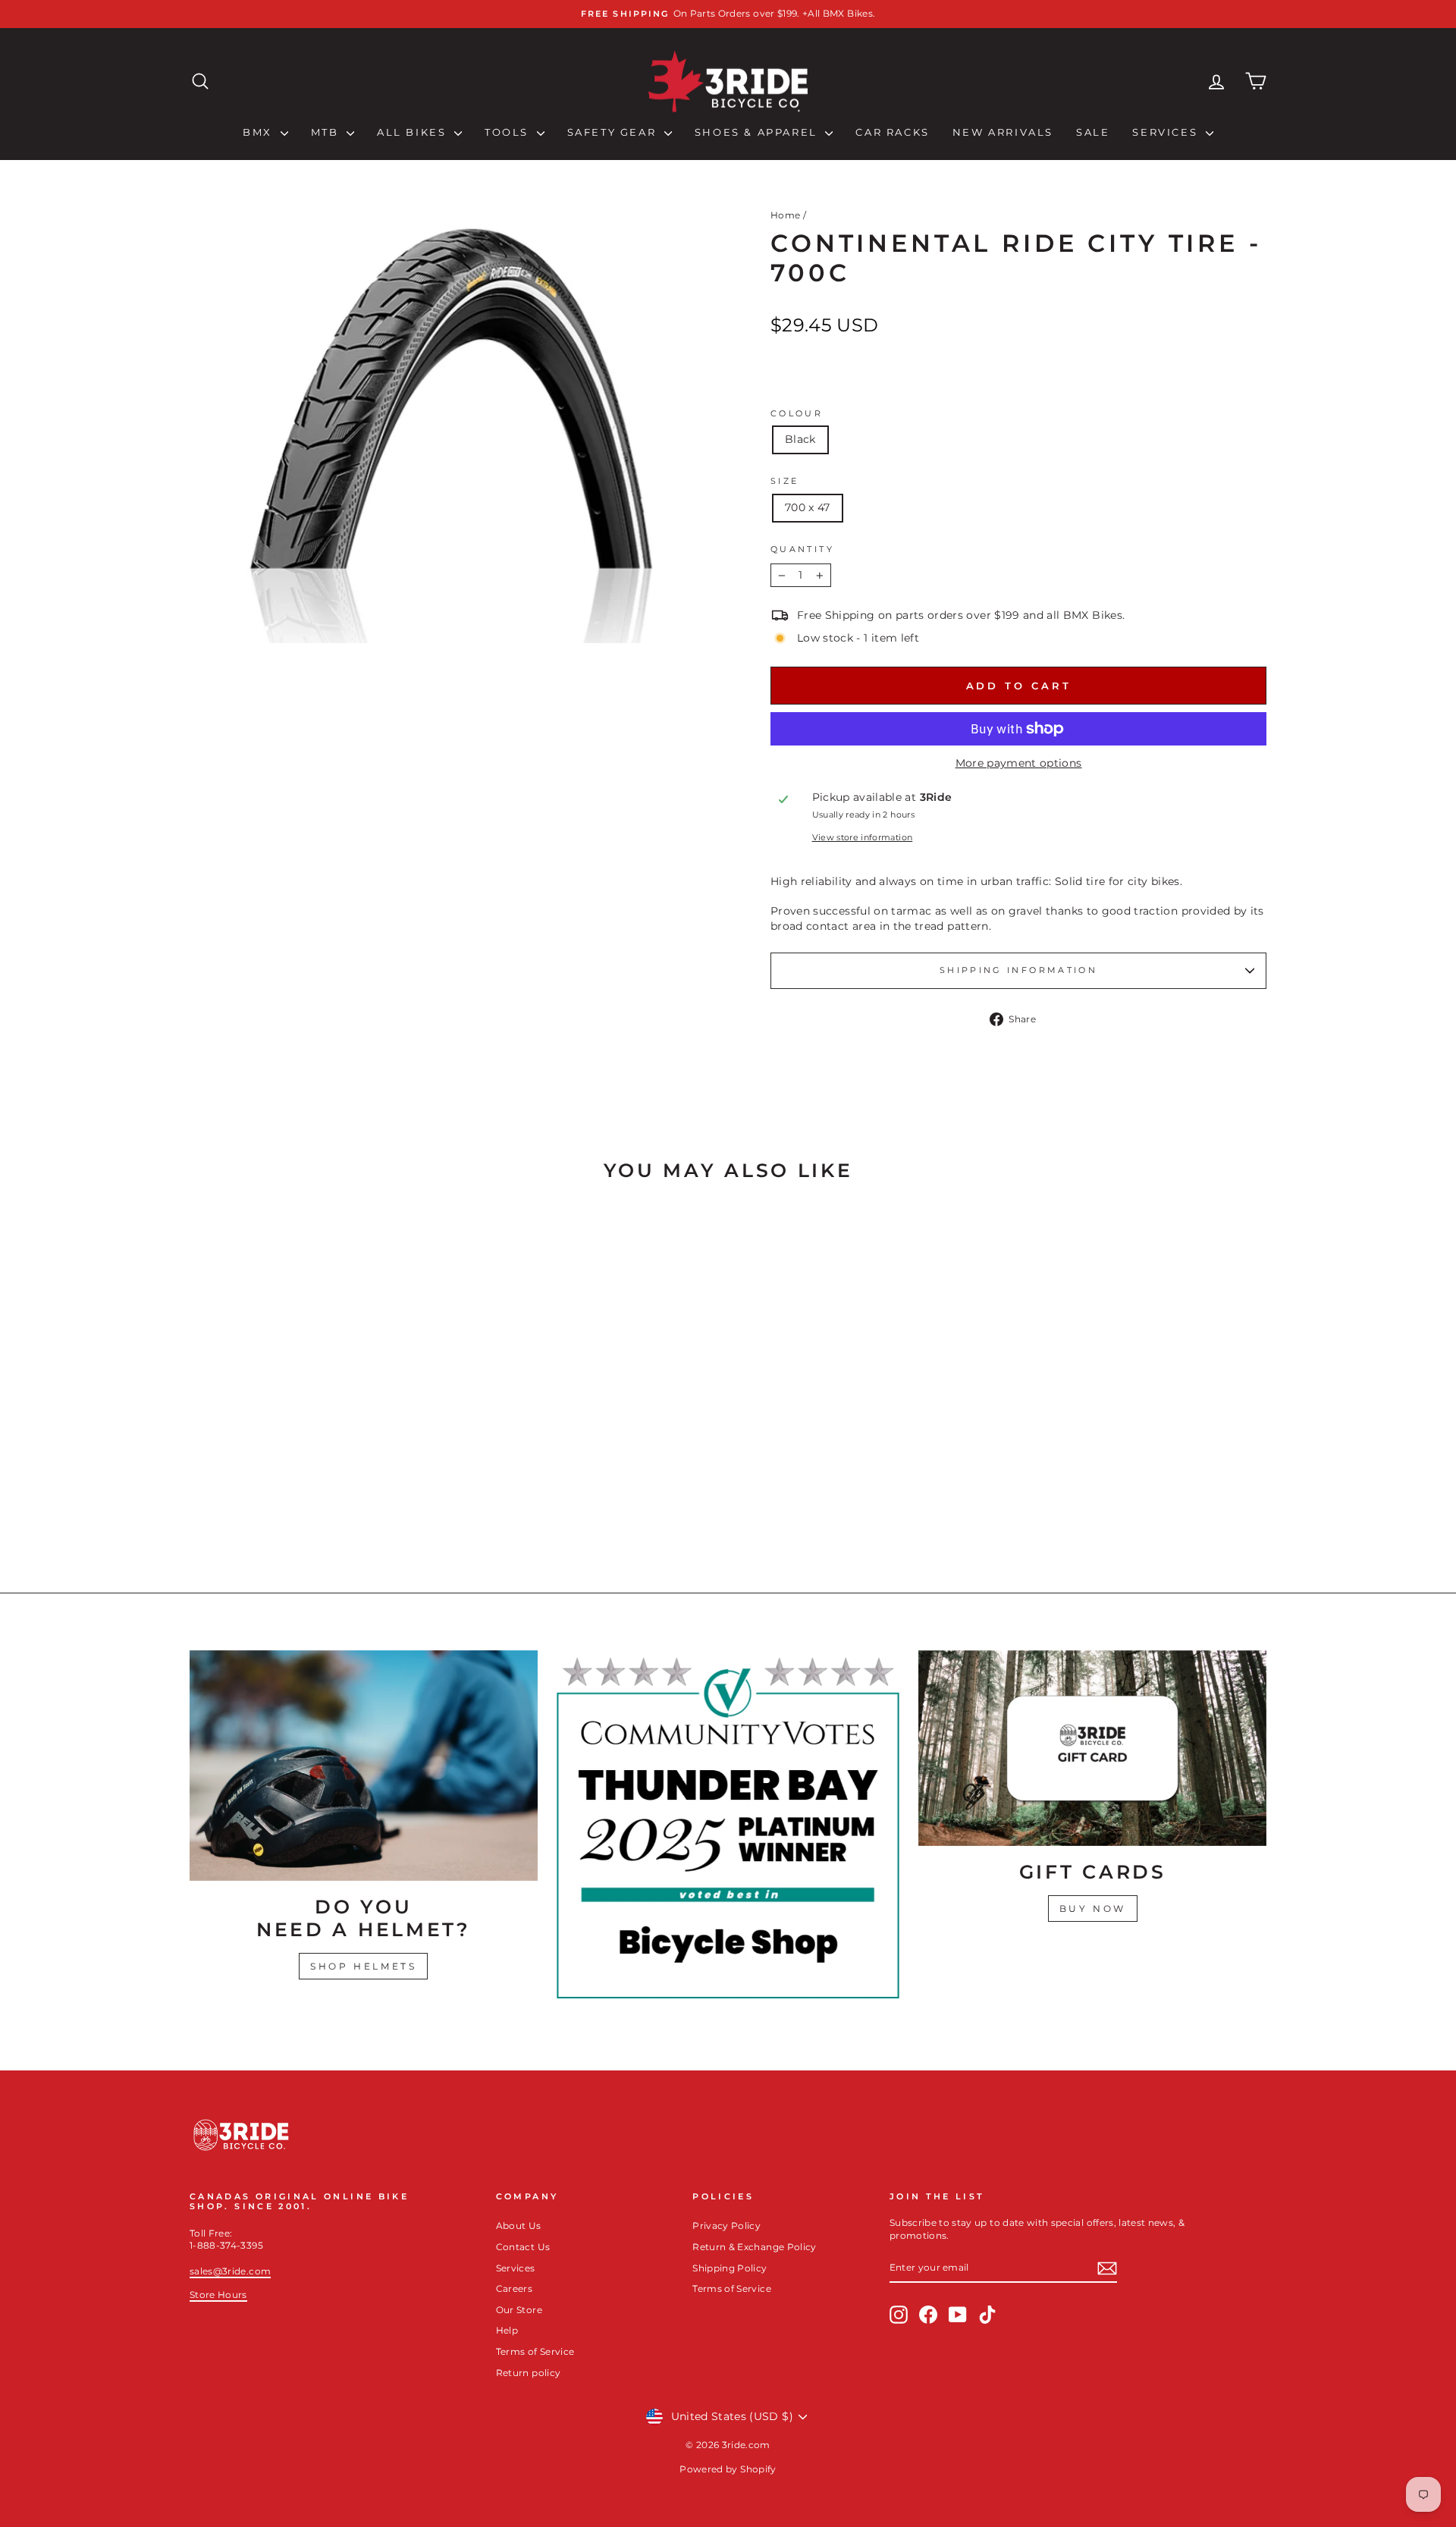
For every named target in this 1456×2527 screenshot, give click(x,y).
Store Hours (218, 2295)
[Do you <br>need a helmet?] (364, 1766)
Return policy (529, 2373)
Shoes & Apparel (758, 132)
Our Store (519, 2310)
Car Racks (892, 132)
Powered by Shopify (728, 2469)
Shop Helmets (363, 1966)
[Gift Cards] (1092, 1748)
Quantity (802, 549)
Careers (514, 2288)
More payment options (1019, 763)
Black (800, 439)
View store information (863, 837)
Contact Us (523, 2247)
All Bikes (414, 132)
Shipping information (1018, 970)
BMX (259, 132)
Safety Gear (614, 132)
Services (1167, 132)
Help (507, 2330)
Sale (1093, 132)
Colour (797, 413)
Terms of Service (535, 2351)
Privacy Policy (726, 2226)
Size (784, 481)
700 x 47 (808, 507)
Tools (509, 132)
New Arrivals (1003, 132)
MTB (327, 132)
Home (785, 215)
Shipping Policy (730, 2268)
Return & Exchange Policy (754, 2247)
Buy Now (1093, 1909)
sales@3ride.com (230, 2271)
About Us (519, 2226)
